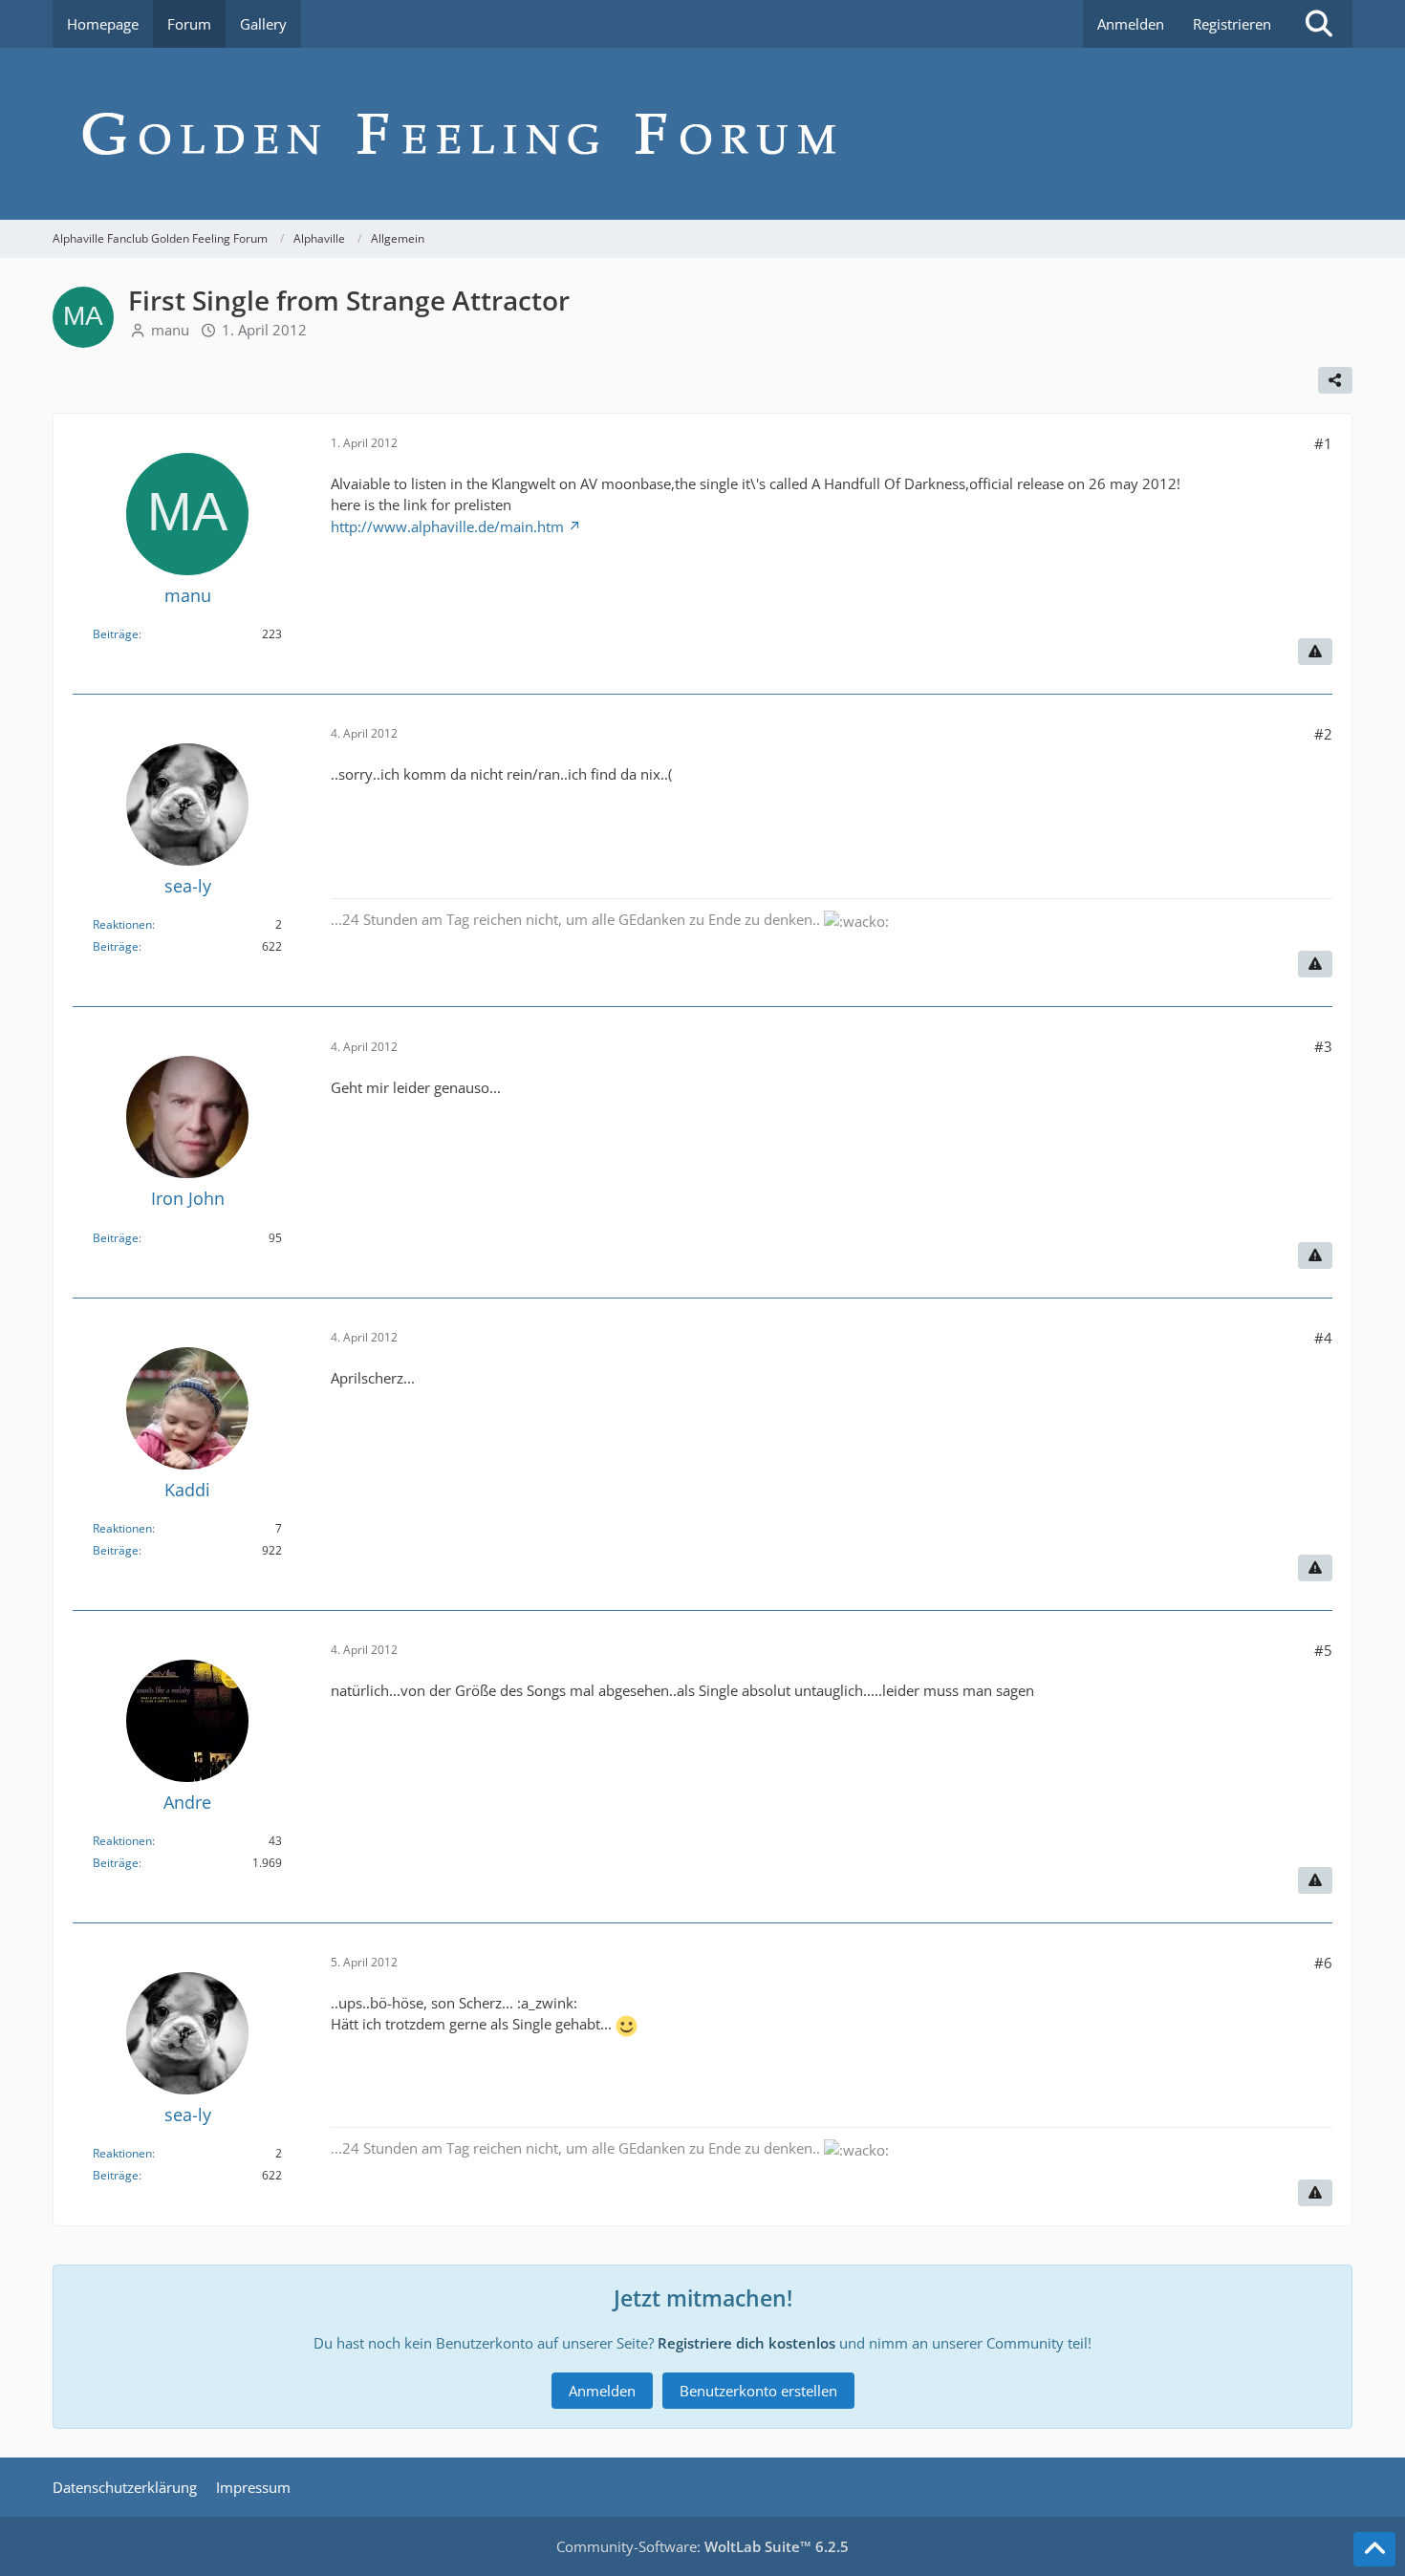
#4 (1323, 1338)
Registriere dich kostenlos (746, 2343)
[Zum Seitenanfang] (1374, 2549)
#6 (1323, 1963)
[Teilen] (1335, 380)
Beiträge (116, 634)
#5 (1323, 1650)
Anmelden (1131, 24)
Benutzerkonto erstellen (758, 2391)
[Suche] (1319, 24)
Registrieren (1232, 24)
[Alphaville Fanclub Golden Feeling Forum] (702, 134)
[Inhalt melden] (1315, 652)
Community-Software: (702, 2546)
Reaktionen (122, 924)
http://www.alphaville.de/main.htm (447, 526)
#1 (1323, 443)
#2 (1323, 734)
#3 (1323, 1046)
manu (170, 330)
